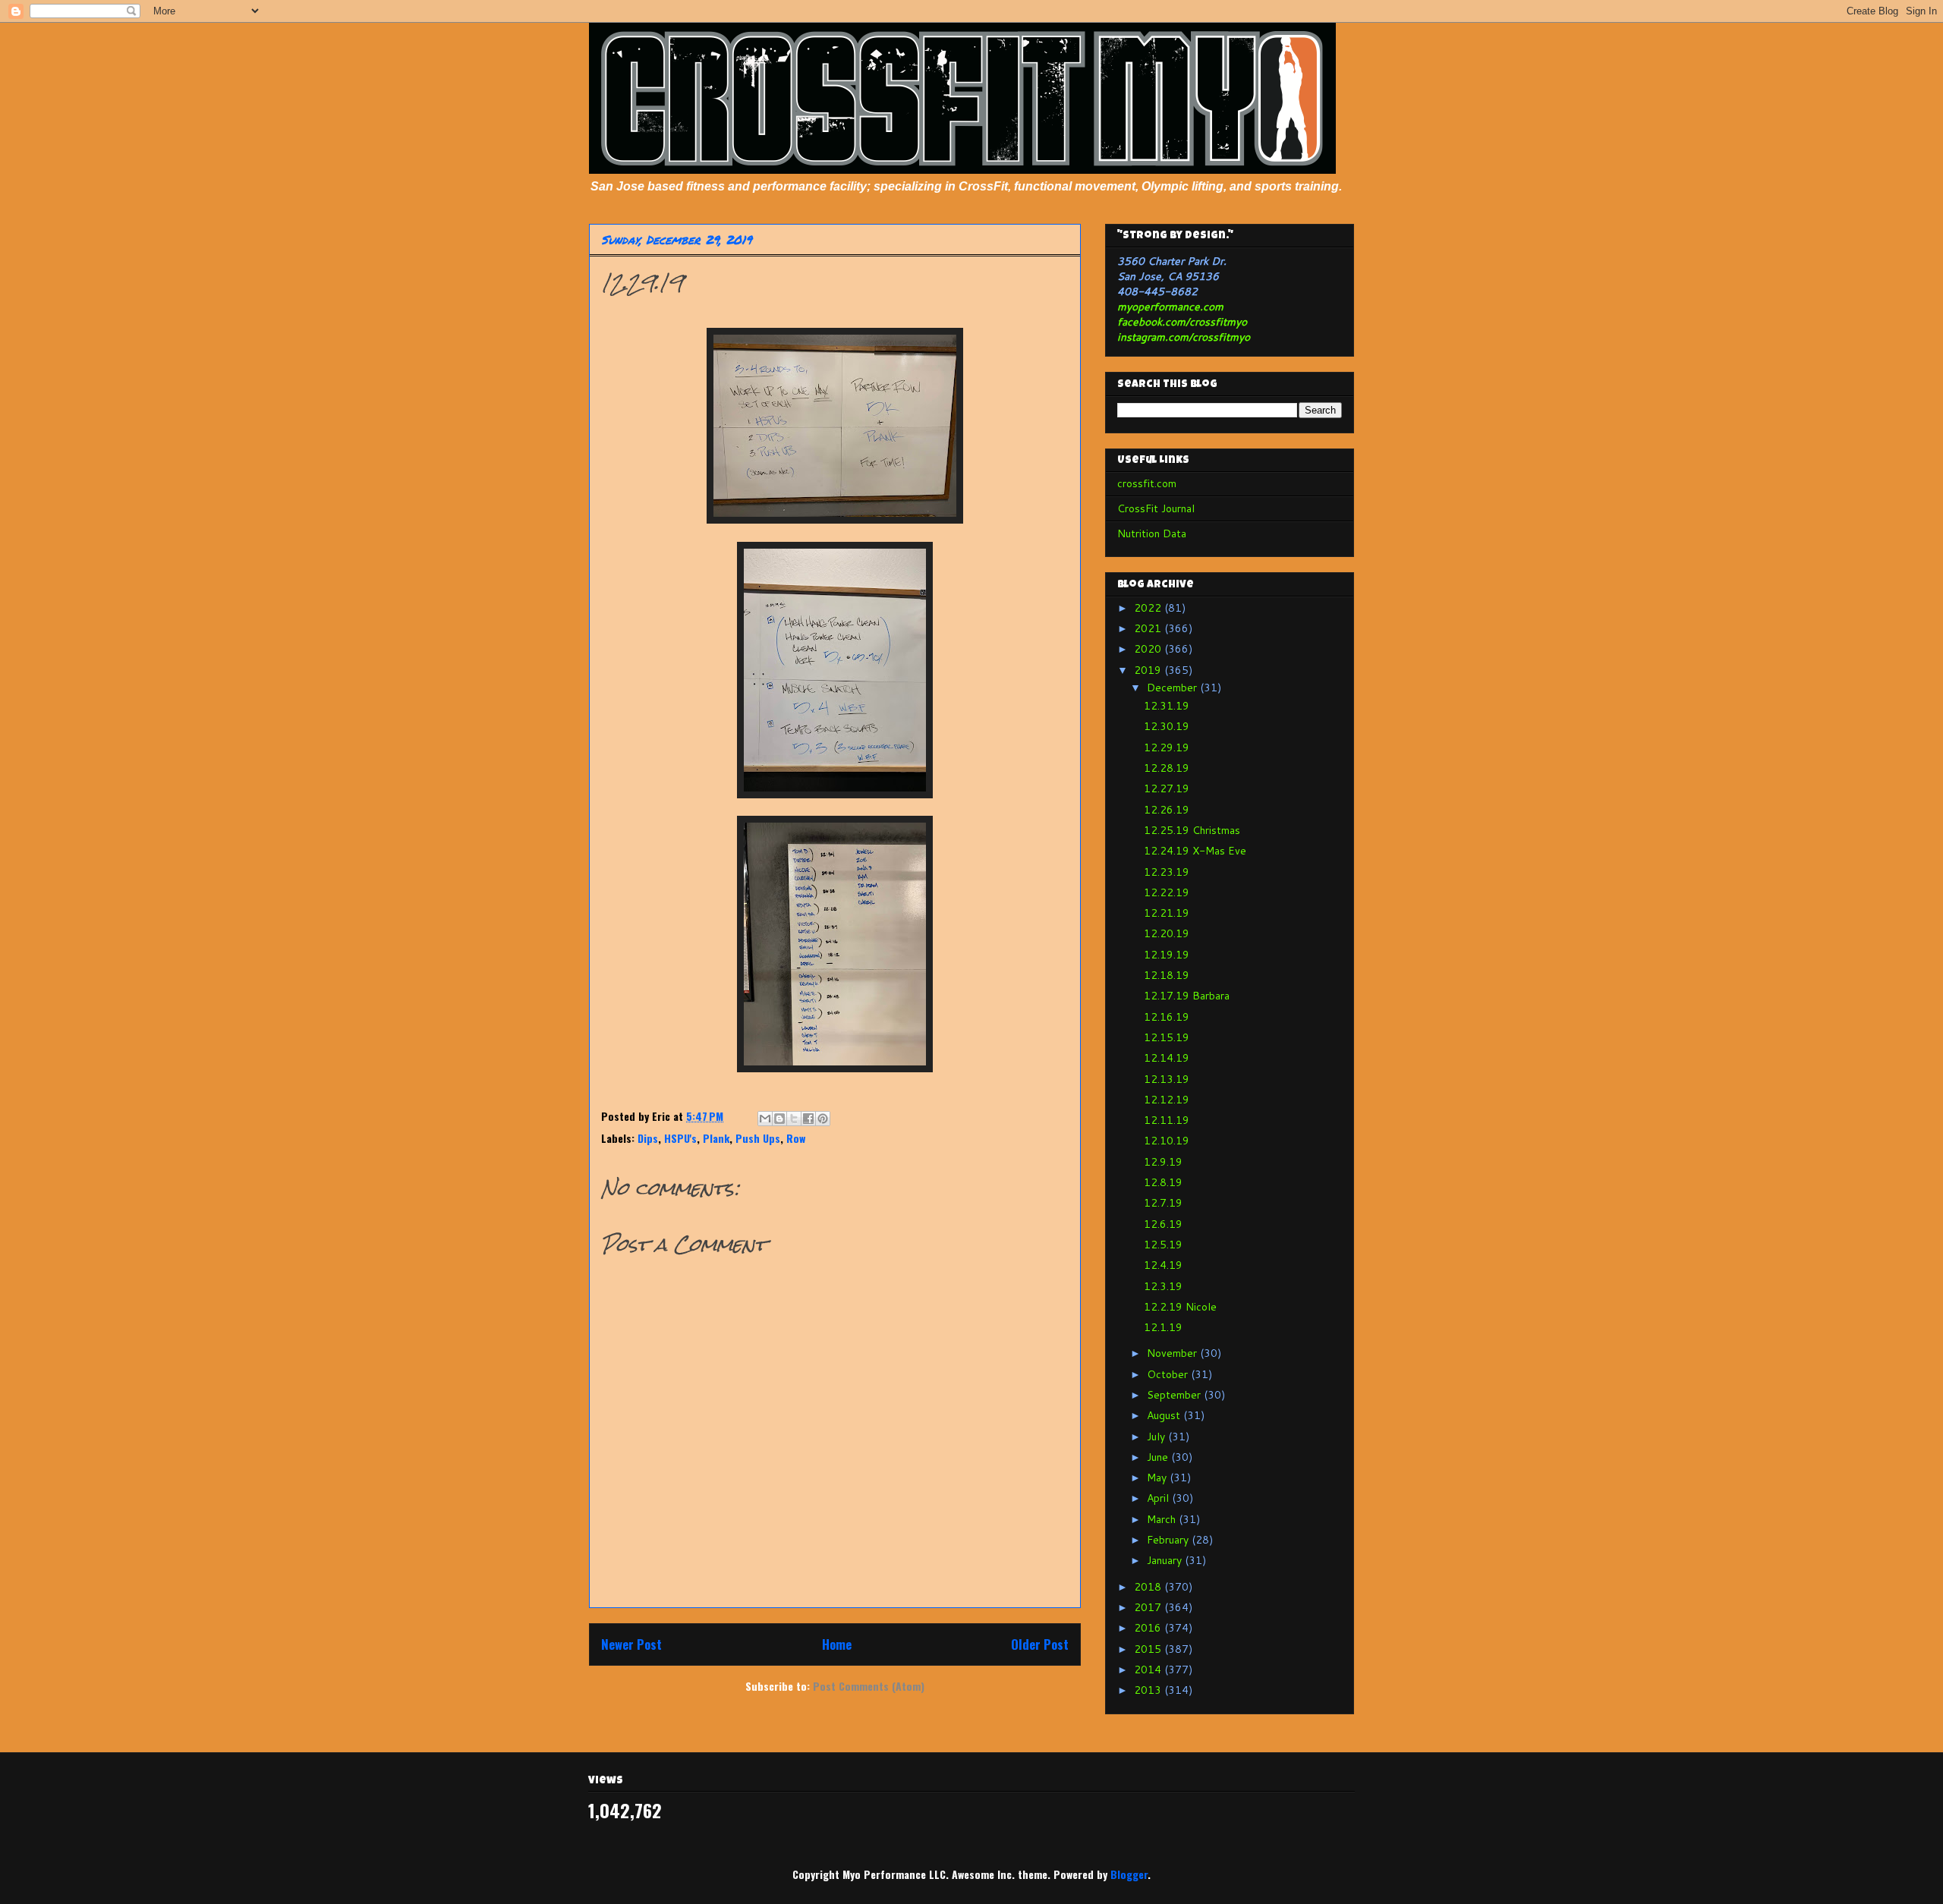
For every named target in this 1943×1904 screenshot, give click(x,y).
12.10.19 (1167, 1141)
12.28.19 (1167, 768)
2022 (1149, 608)
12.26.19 (1167, 810)
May (1158, 1478)
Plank (716, 1138)
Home (837, 1644)
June (1159, 1457)
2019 (1149, 670)
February (1169, 1540)
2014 (1149, 1670)
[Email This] (765, 1119)
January (1166, 1560)
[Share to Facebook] (808, 1119)
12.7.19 (1163, 1203)
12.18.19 (1167, 975)
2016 (1149, 1628)
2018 (1149, 1587)
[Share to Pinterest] (823, 1119)
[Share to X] (794, 1119)
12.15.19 (1167, 1037)
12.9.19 (1163, 1162)
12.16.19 (1167, 1017)
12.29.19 (1167, 747)
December (1173, 688)
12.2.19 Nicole (1180, 1307)
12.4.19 (1163, 1265)
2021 (1149, 628)
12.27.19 (1167, 788)
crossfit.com (1147, 483)
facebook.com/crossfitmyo (1182, 322)
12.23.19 (1167, 872)
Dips (648, 1138)
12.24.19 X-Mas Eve (1195, 851)
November (1173, 1353)
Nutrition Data (1152, 533)
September (1175, 1395)
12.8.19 (1163, 1182)
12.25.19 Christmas (1192, 830)
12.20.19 (1167, 933)
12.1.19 (1163, 1327)
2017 (1149, 1607)
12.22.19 (1167, 892)
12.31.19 (1167, 706)
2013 (1149, 1690)
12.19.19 (1167, 955)
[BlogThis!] (779, 1119)
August (1165, 1415)
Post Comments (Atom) (869, 1686)
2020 (1149, 649)
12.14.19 (1167, 1058)
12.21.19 (1167, 913)
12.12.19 (1167, 1100)
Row (796, 1138)
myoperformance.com (1170, 307)
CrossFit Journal (1156, 508)
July (1157, 1437)
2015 (1149, 1649)
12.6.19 (1163, 1224)
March (1163, 1519)
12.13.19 (1167, 1079)
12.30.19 (1167, 726)
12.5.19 (1163, 1245)
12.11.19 (1167, 1120)
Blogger (1129, 1874)
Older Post (1040, 1644)
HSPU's (680, 1138)
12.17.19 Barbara (1187, 996)
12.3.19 (1163, 1286)
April (1159, 1498)
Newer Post (631, 1644)
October (1169, 1374)
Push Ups (758, 1138)
